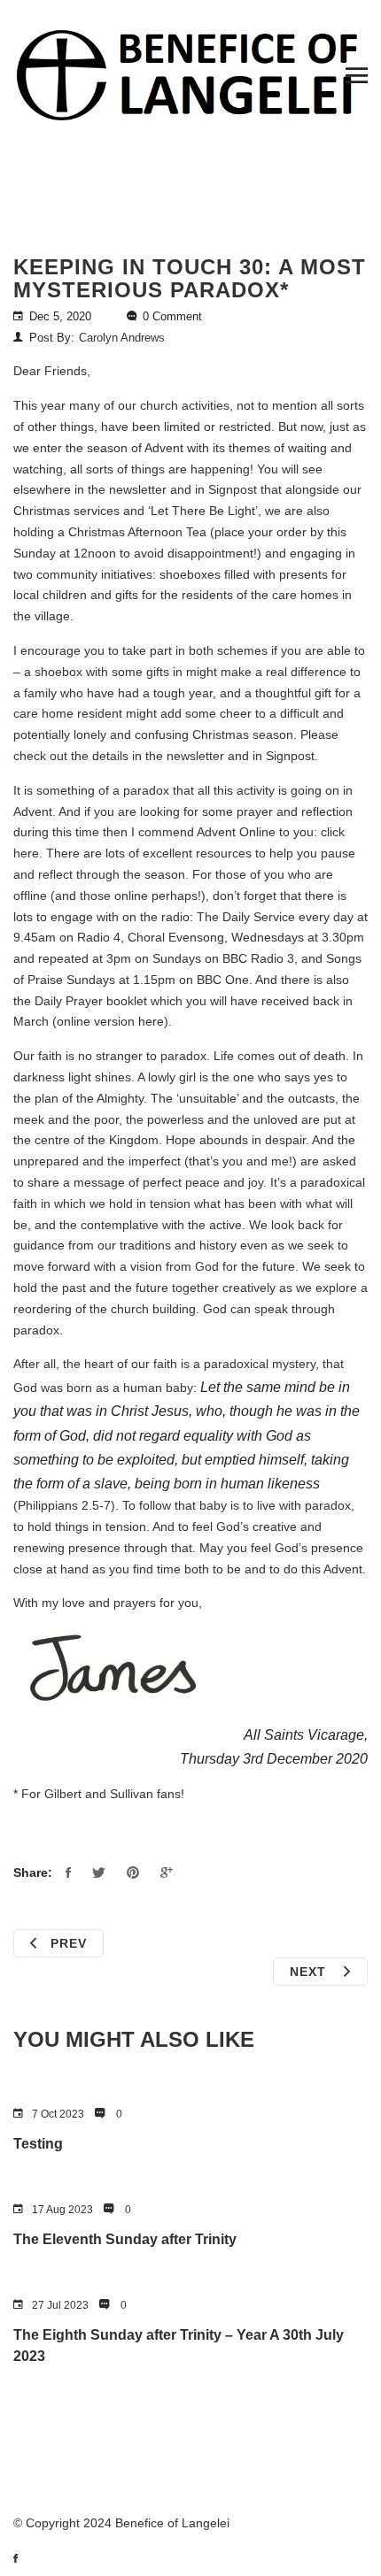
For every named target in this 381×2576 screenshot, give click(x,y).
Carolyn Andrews (122, 338)
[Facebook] (24, 2558)
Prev (69, 1943)
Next (310, 1972)
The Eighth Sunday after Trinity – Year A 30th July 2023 (179, 2345)
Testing (38, 2144)
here (151, 1021)
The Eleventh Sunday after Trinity (125, 2239)
